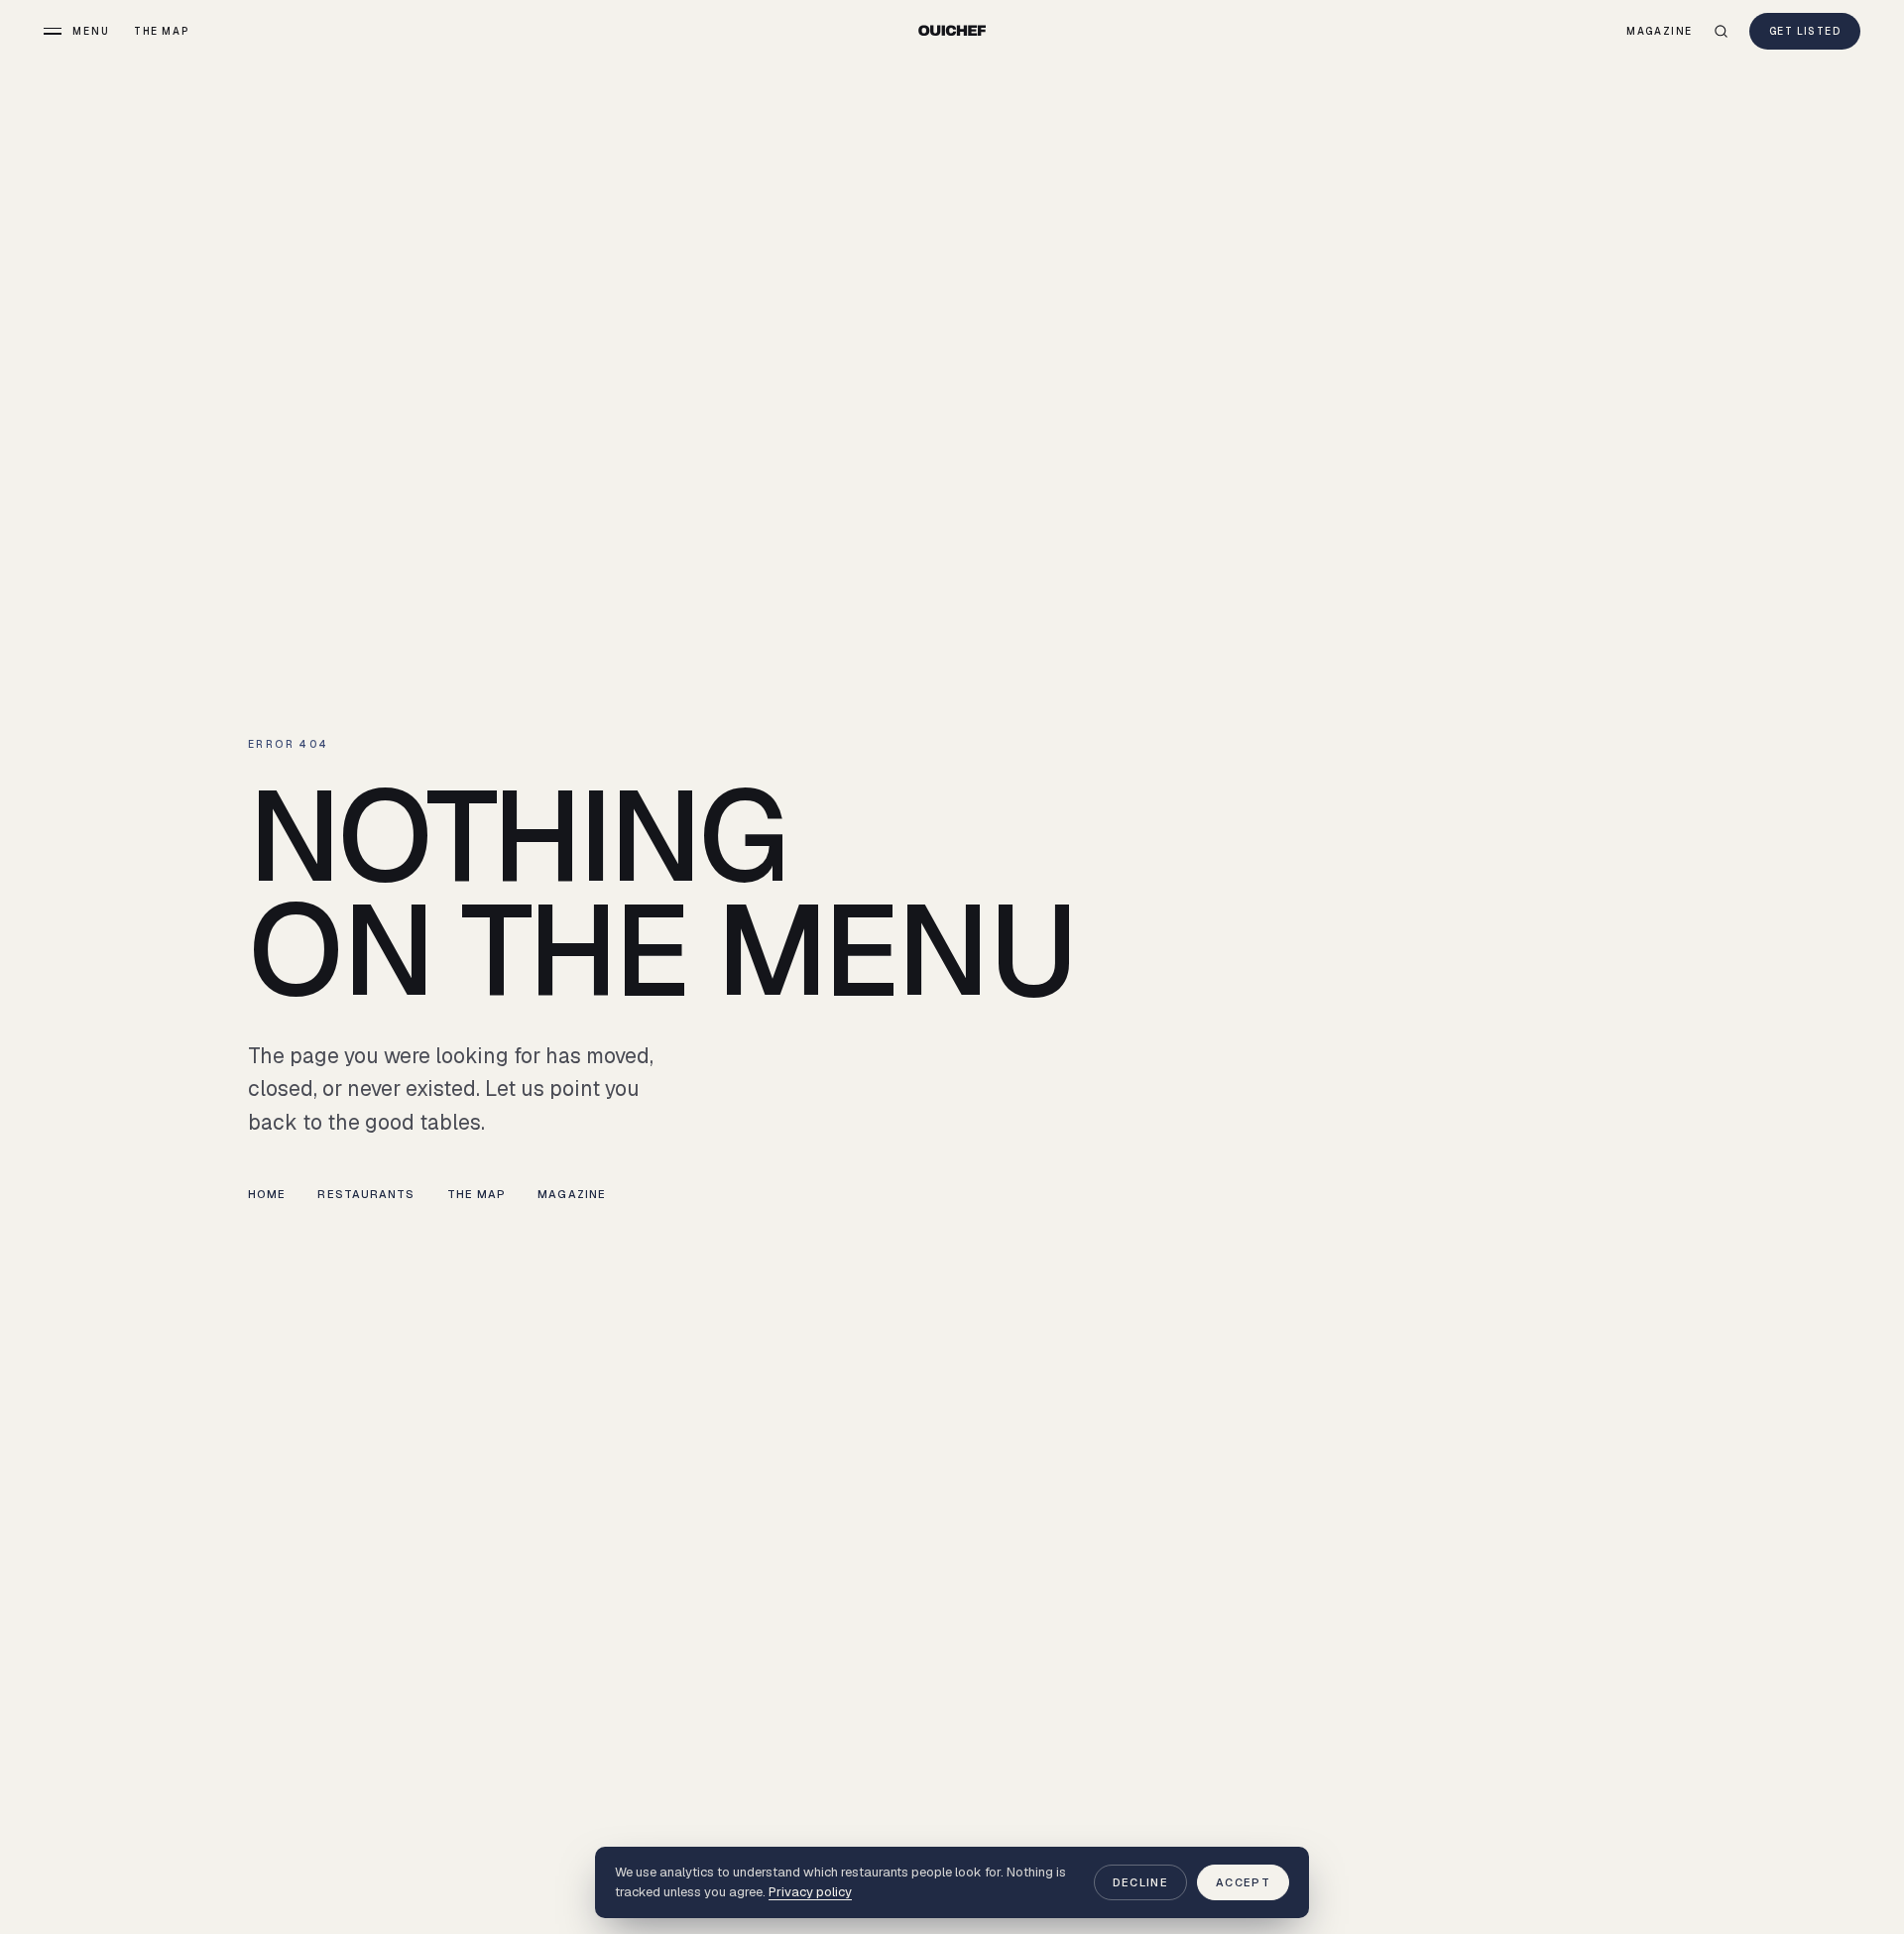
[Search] (1721, 31)
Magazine (1660, 31)
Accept (1243, 1882)
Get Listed (1805, 31)
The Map (161, 31)
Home (267, 1194)
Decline (1140, 1882)
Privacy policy (810, 1892)
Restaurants (366, 1194)
